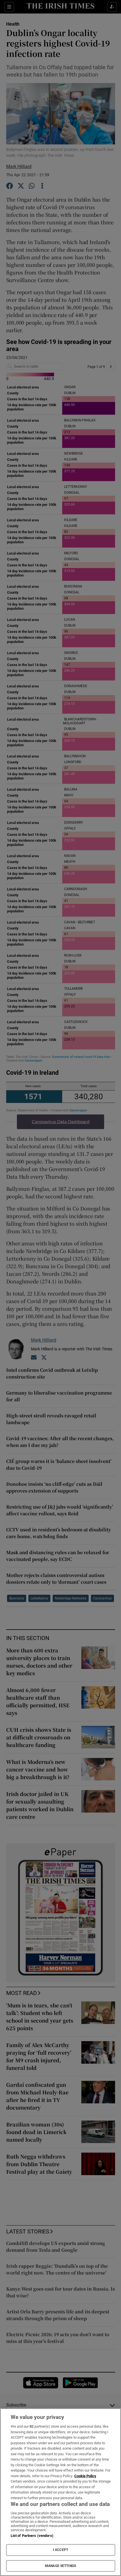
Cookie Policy (85, 2476)
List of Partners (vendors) (32, 2536)
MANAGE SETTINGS (60, 2566)
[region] (60, 2492)
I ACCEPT (60, 2550)
